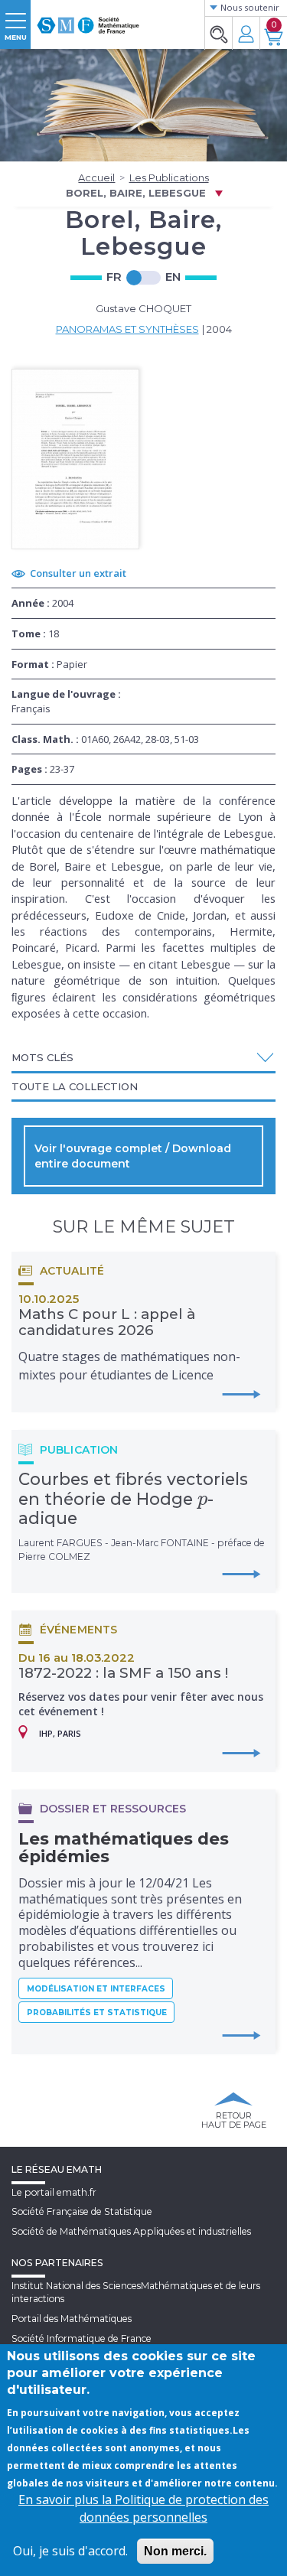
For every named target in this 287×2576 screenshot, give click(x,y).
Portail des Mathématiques (72, 2319)
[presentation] (202, 1499)
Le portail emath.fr (54, 2192)
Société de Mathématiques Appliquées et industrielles (131, 2231)
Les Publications (169, 177)
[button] (143, 1057)
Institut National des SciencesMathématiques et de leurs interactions (136, 2292)
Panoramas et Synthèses (127, 329)
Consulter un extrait (78, 573)
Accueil (96, 177)
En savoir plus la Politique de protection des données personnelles (143, 2508)
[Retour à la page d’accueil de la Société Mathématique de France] (88, 19)
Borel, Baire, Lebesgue (136, 193)
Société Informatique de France (82, 2338)
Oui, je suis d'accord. (70, 2551)
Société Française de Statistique (82, 2211)
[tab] (143, 1058)
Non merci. (175, 2551)
